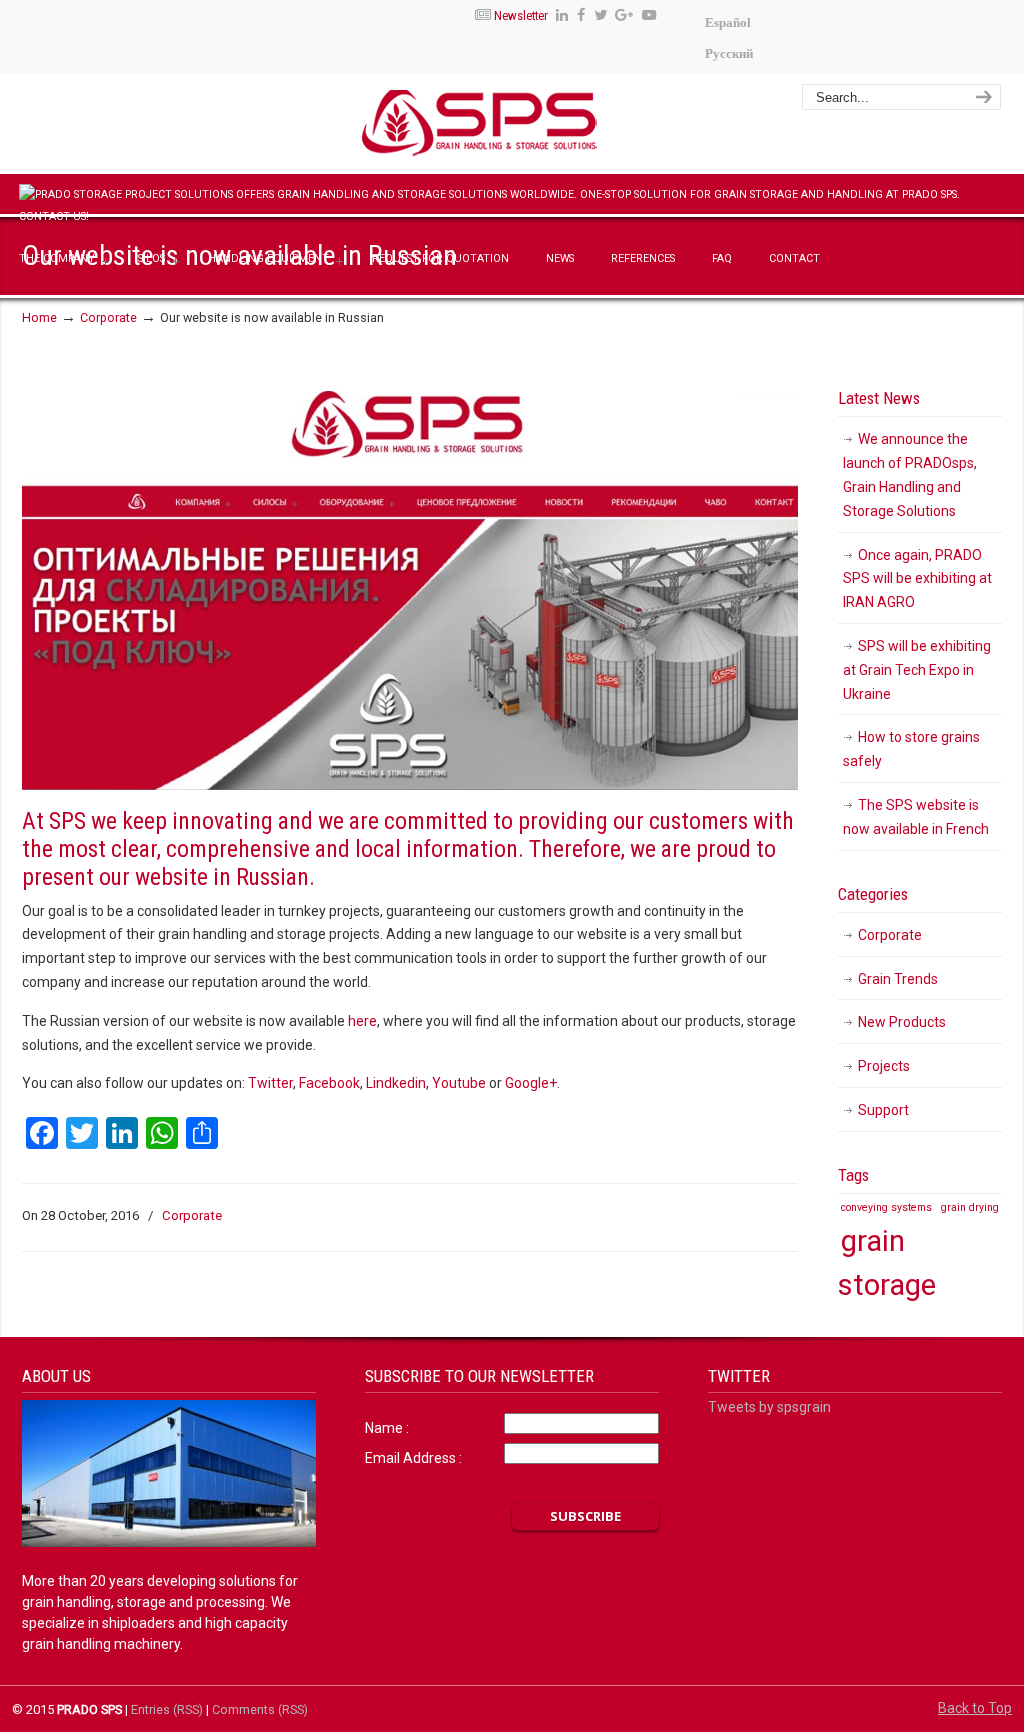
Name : (387, 1428)
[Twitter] (600, 15)
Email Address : (413, 1458)
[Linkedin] (562, 15)
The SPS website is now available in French (916, 817)
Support (883, 1110)
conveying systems (886, 1207)
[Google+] (625, 15)
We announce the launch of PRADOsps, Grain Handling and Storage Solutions (910, 474)
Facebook (329, 1083)
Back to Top (975, 1708)
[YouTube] (649, 15)
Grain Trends (898, 979)
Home (39, 317)
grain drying (970, 1207)
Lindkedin (396, 1083)
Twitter (270, 1083)
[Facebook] (581, 15)
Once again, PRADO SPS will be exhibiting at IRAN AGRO (917, 579)
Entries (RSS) (167, 1709)
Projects (884, 1066)
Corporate (108, 317)
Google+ (531, 1083)
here (362, 1021)
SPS (538, 127)
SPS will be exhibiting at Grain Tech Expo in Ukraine (917, 670)
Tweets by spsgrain (769, 1407)
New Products (902, 1022)
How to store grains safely (911, 749)
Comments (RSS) (260, 1709)
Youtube (459, 1083)
